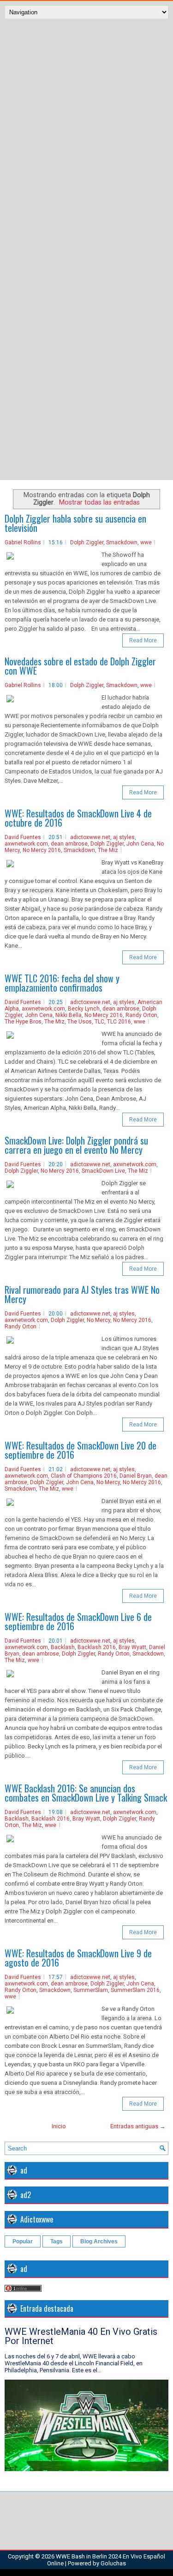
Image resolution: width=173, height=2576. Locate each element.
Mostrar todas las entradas (99, 502)
